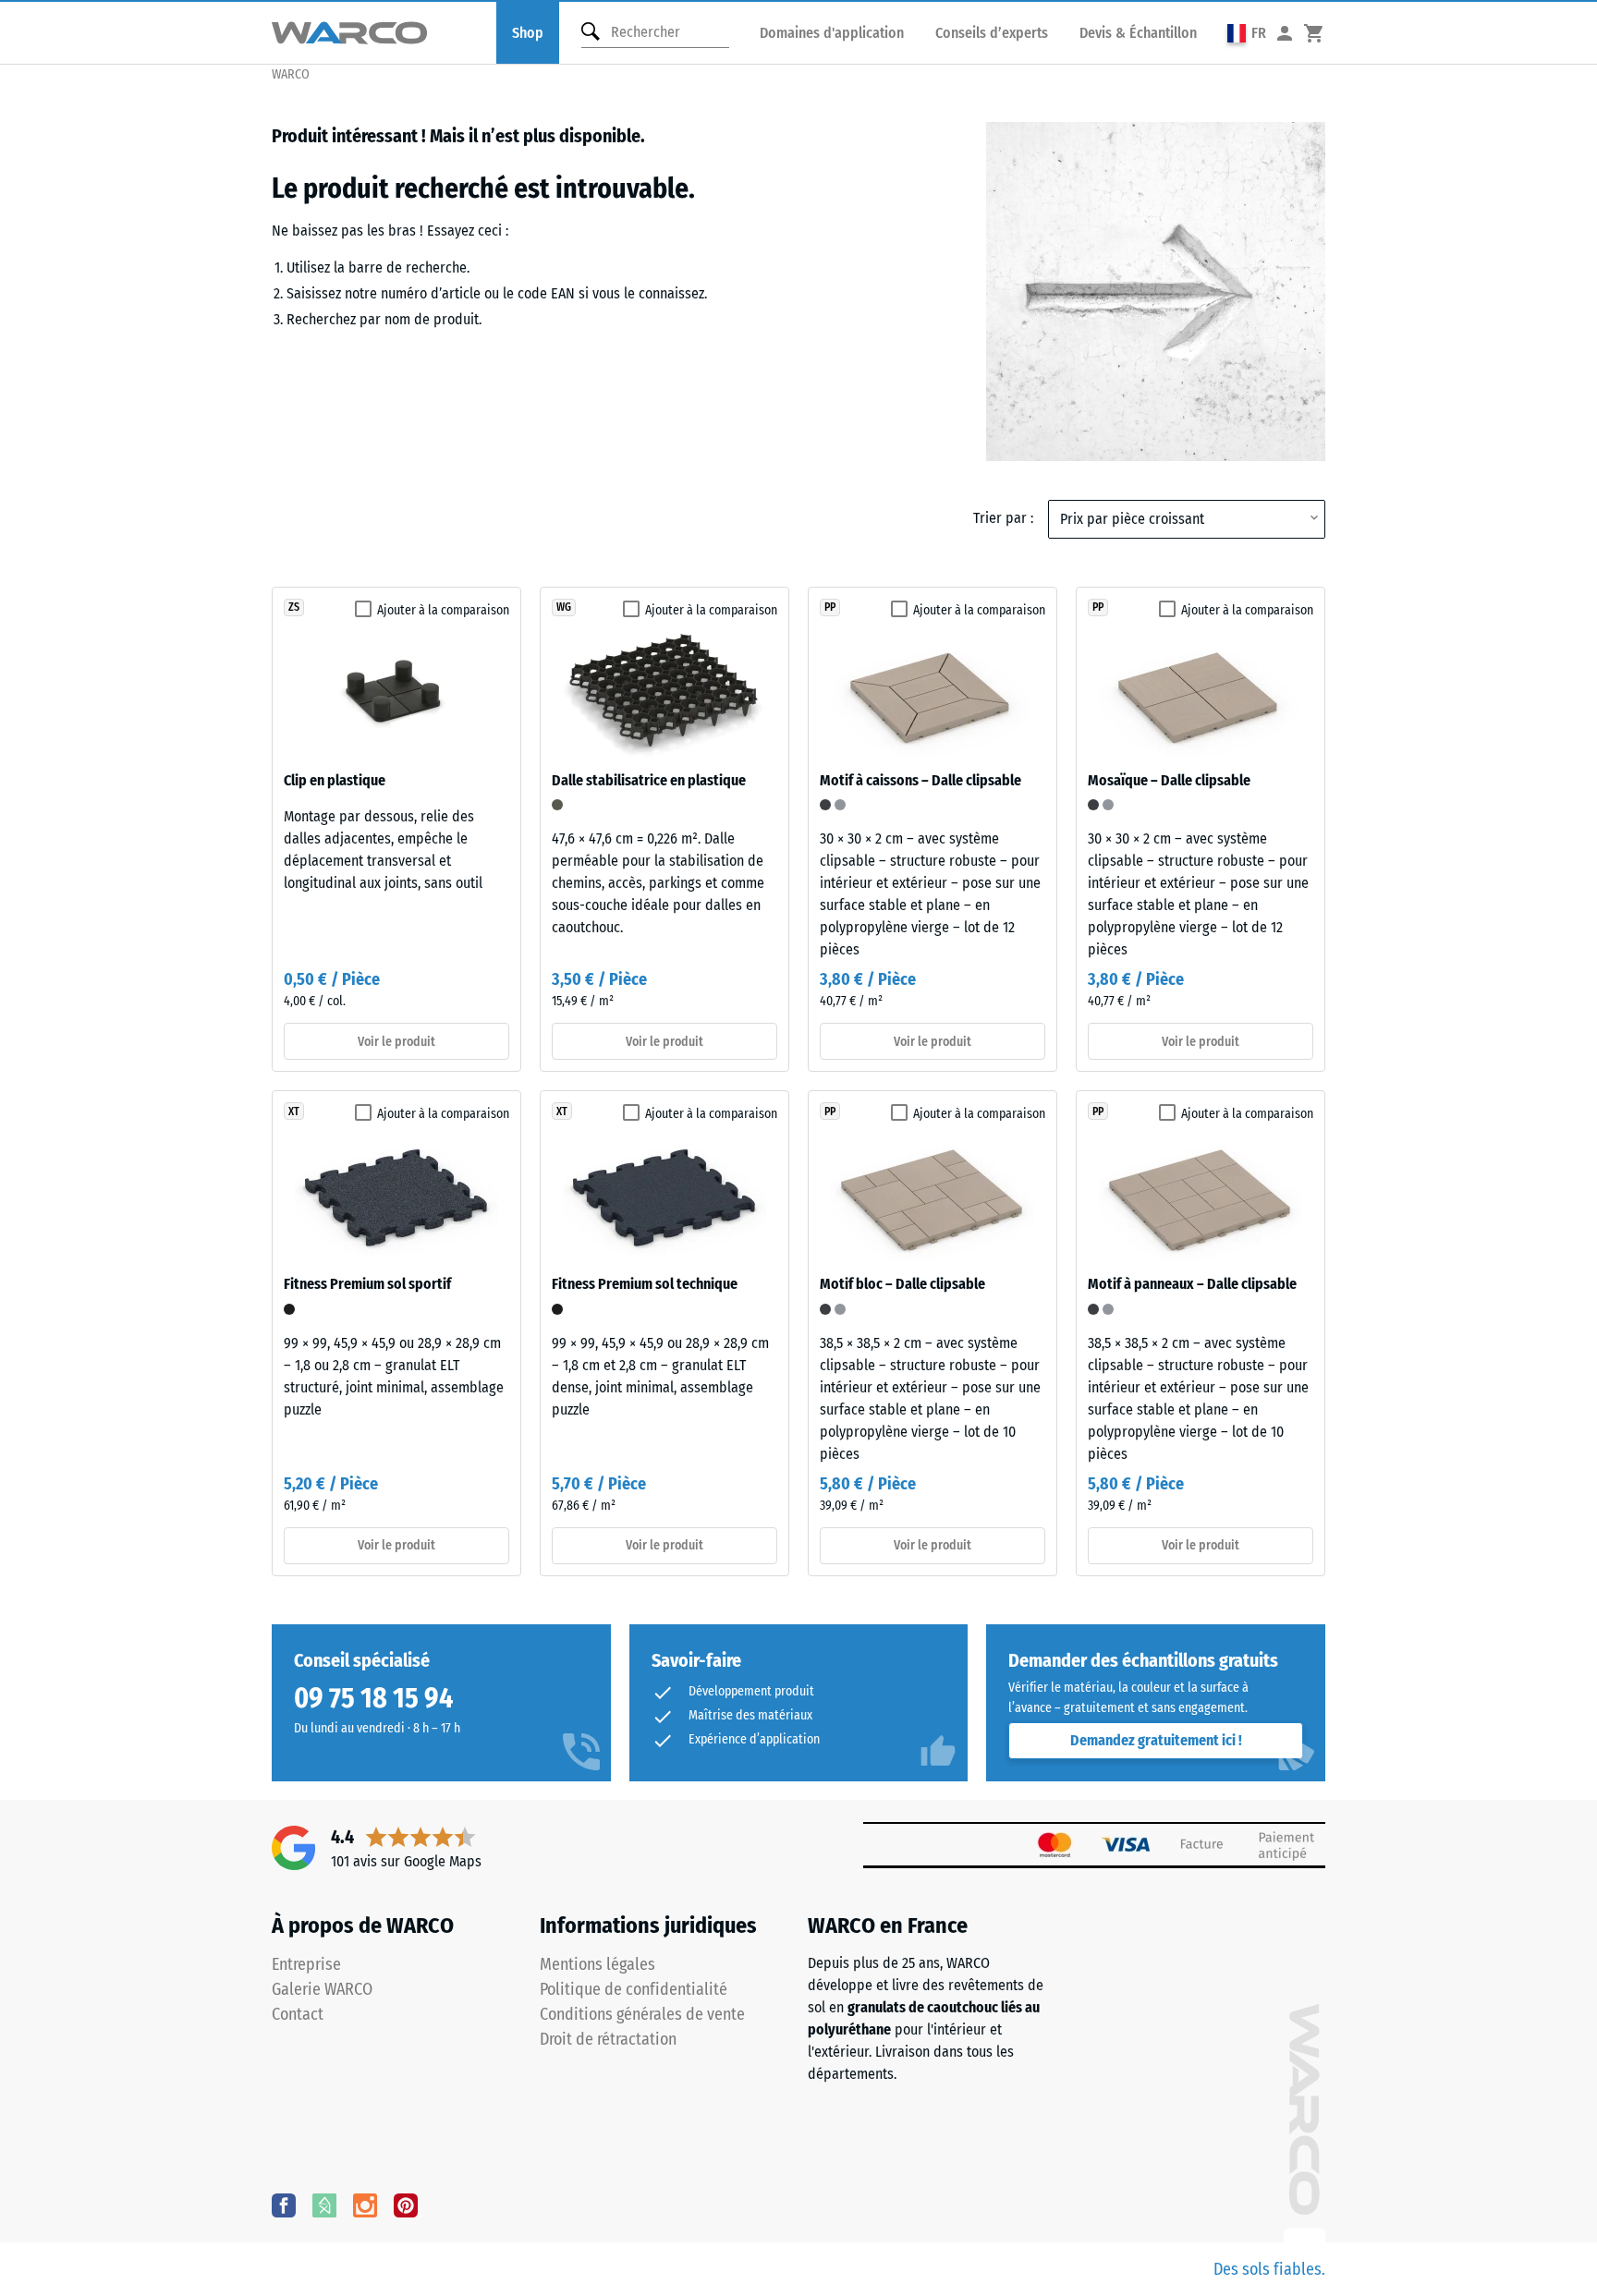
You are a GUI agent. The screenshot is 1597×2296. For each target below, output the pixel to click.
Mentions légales (597, 1964)
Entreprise (306, 1964)
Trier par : (1003, 518)
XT (294, 1112)
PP (830, 607)
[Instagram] (365, 2205)
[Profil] (1285, 33)
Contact (298, 2014)
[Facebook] (284, 2205)
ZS (294, 607)
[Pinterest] (406, 2205)
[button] (1247, 33)
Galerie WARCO (322, 1989)
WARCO (291, 74)
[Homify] (324, 2205)
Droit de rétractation (608, 2039)
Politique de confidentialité (634, 1989)
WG (564, 607)
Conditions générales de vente (642, 2014)
